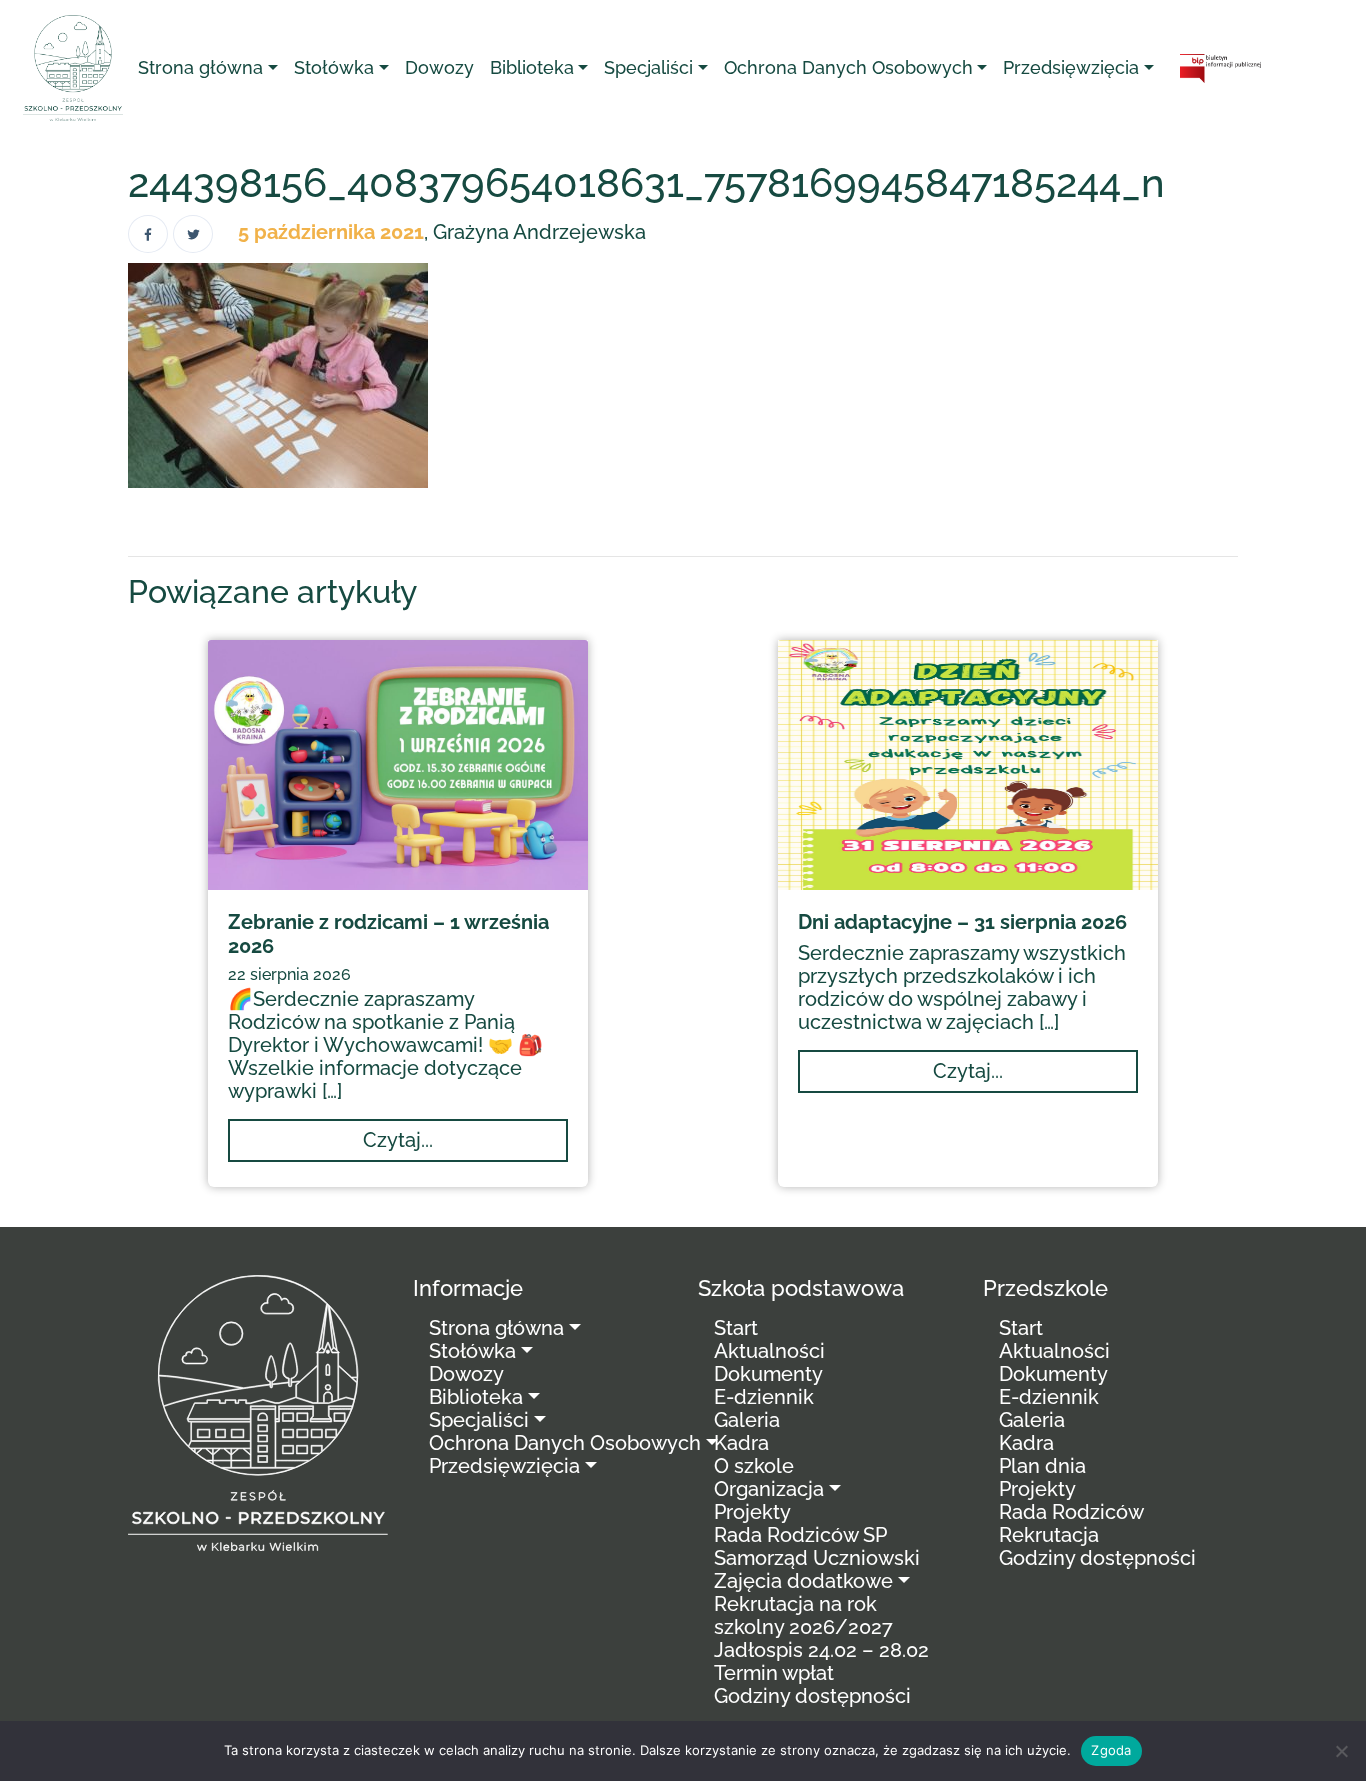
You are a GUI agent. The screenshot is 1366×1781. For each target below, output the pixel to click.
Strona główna (200, 67)
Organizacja (769, 1489)
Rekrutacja (1049, 1535)
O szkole (754, 1466)
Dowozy (439, 67)
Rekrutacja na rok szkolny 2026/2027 (803, 1615)
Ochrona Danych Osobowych (848, 67)
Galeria (747, 1420)
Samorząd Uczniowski (817, 1558)
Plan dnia (1042, 1466)
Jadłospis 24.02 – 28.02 (821, 1650)
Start (736, 1328)
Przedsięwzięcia (1071, 67)
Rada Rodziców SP (800, 1535)
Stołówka (334, 67)
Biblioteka (532, 67)
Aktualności (769, 1351)
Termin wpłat (774, 1673)
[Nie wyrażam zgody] (1341, 1751)
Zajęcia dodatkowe (803, 1581)
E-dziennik (764, 1397)
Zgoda (1111, 1750)
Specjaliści (648, 67)
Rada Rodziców (1071, 1512)
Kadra (741, 1443)
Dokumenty (768, 1374)
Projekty (752, 1512)
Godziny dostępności (812, 1696)
